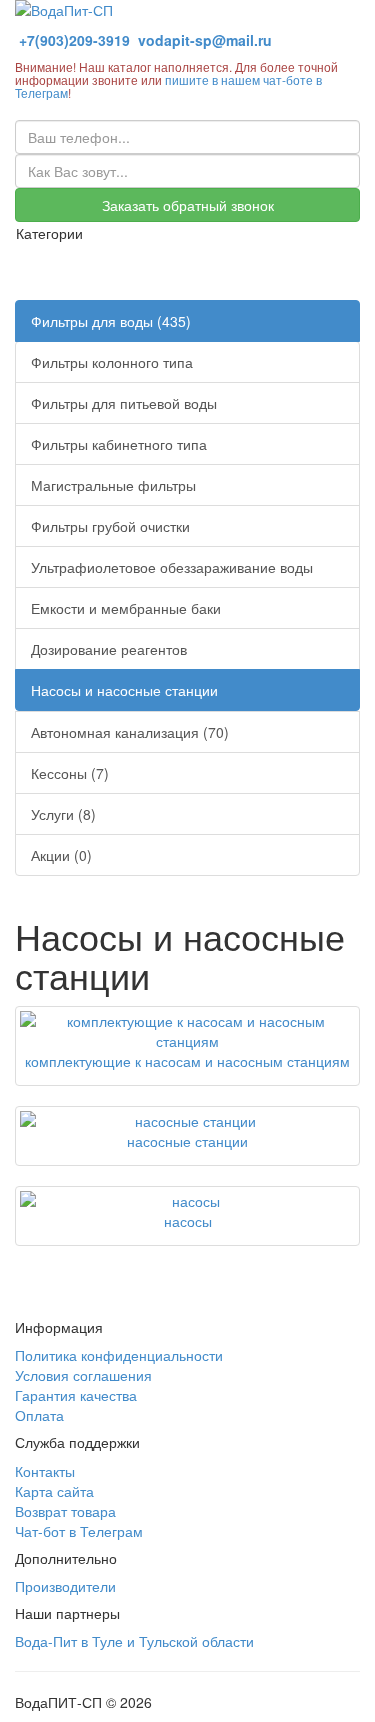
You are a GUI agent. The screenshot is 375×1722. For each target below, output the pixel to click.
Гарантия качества (76, 1395)
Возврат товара (65, 1511)
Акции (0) (61, 855)
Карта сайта (54, 1491)
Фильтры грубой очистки (110, 526)
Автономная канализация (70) (130, 732)
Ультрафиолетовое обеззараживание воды (172, 567)
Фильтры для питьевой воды (124, 403)
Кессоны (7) (70, 773)
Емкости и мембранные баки (126, 608)
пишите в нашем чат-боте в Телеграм (168, 86)
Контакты (45, 1471)
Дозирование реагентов (109, 649)
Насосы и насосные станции (124, 690)
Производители (65, 1586)
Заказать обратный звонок (188, 205)
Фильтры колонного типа (112, 362)
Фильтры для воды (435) (111, 321)
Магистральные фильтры (113, 485)
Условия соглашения (83, 1375)
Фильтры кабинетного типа (119, 444)
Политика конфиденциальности (119, 1355)
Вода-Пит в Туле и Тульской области (134, 1641)
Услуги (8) (63, 814)
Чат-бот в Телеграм (79, 1531)
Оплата (39, 1415)
